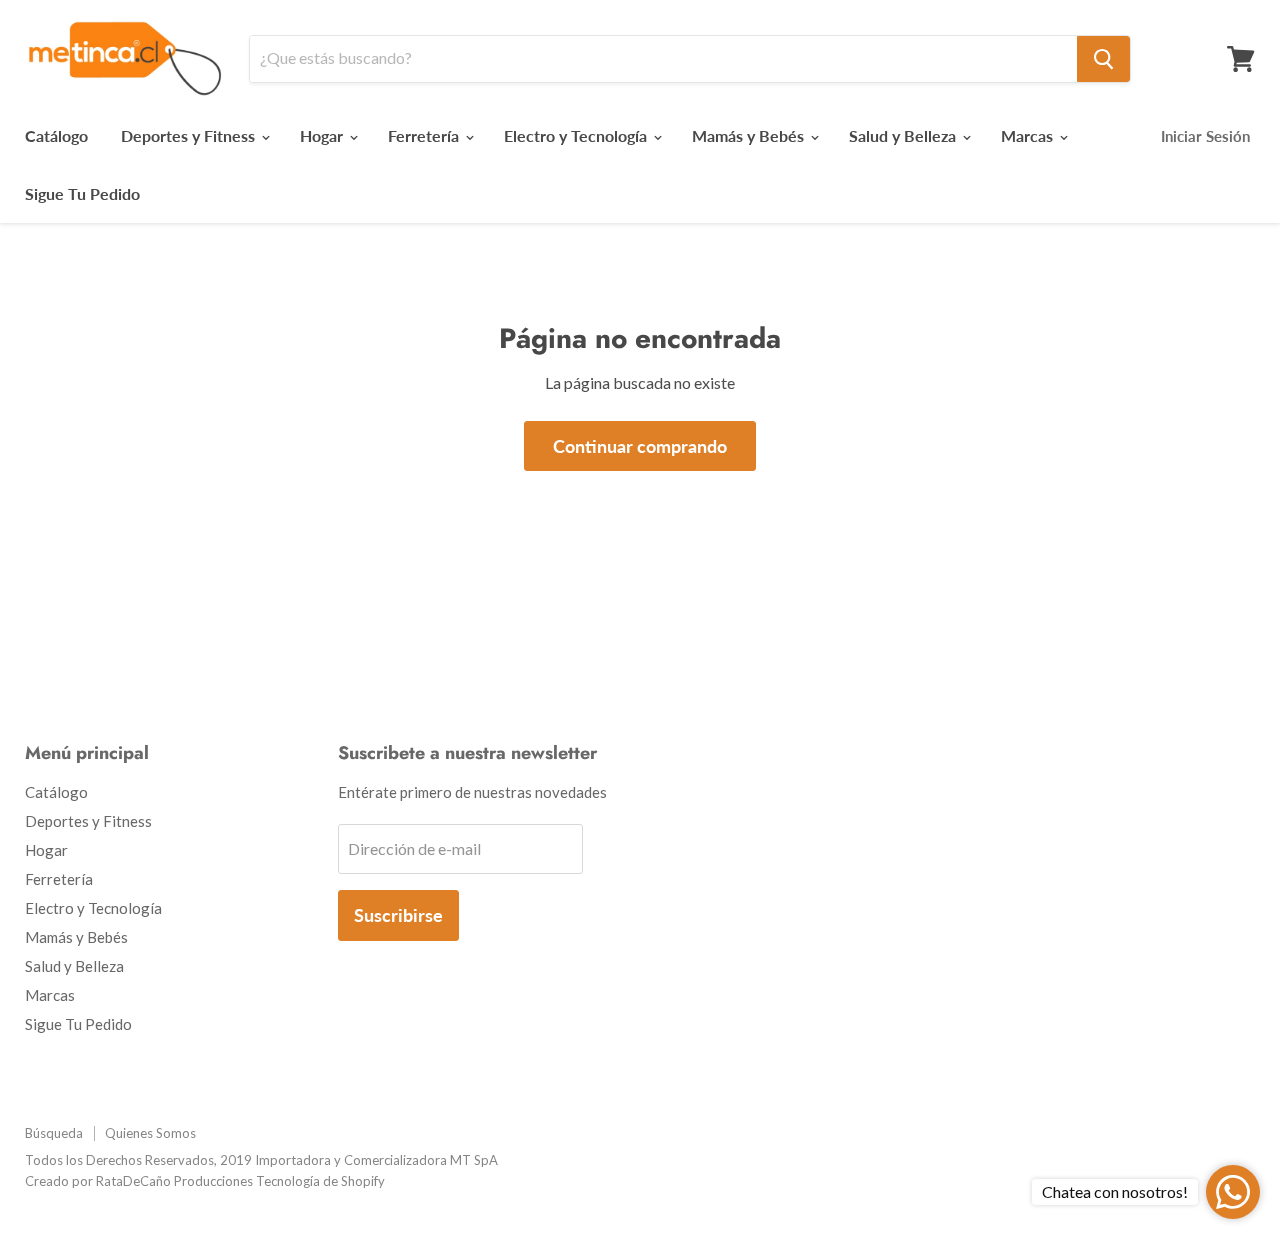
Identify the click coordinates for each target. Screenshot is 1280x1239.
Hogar (323, 135)
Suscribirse (398, 915)
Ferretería (425, 135)
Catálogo (56, 135)
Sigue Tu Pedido (82, 193)
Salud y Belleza (904, 135)
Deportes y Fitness (190, 135)
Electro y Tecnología (577, 135)
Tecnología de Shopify (320, 1181)
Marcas (1029, 135)
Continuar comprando (640, 446)
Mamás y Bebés (750, 135)
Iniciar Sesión (1205, 136)
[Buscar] (1103, 59)
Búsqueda (54, 1133)
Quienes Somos (150, 1133)
